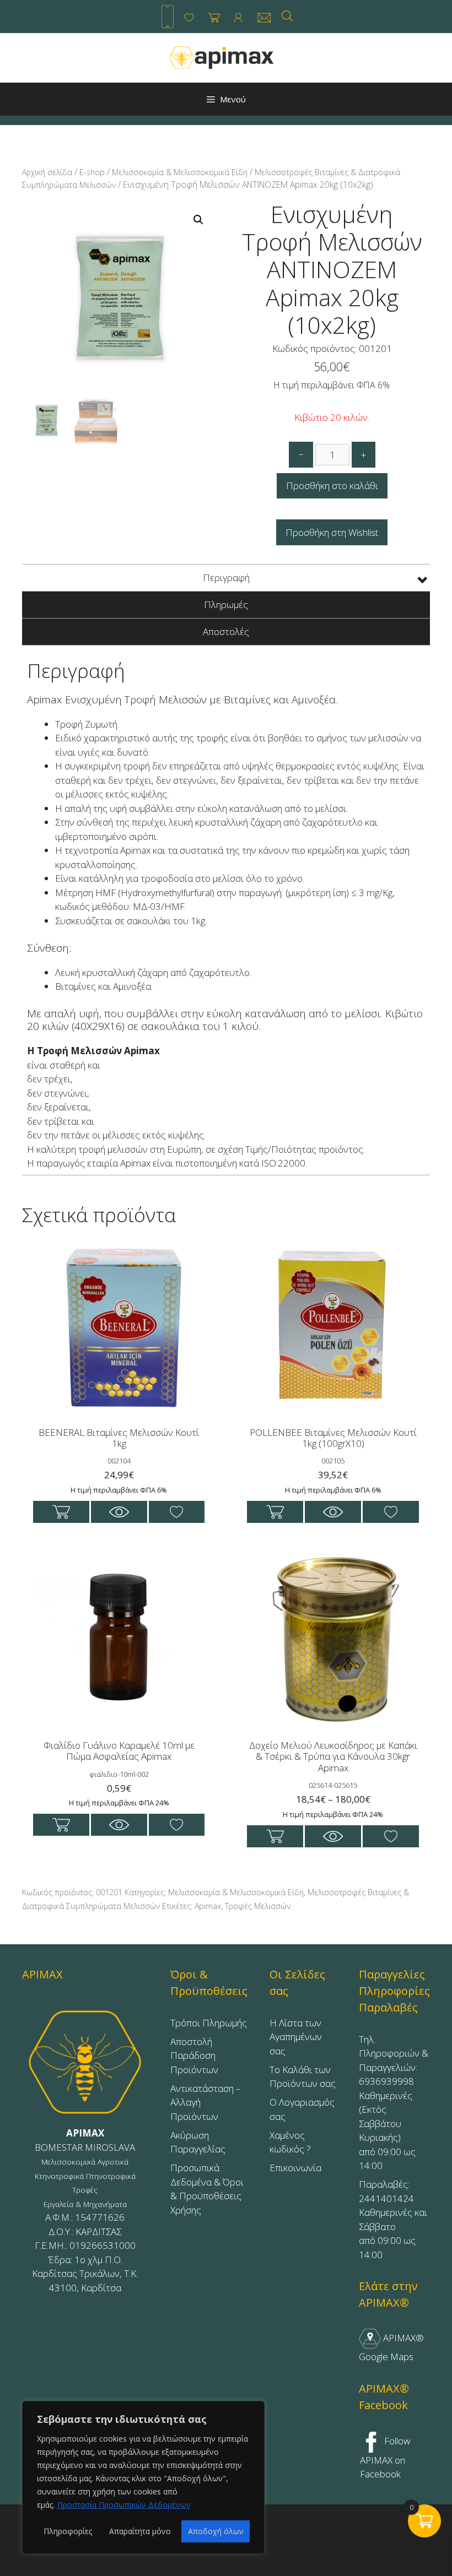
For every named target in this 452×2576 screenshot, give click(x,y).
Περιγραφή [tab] (226, 577)
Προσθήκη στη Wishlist (332, 532)
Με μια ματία (119, 1512)
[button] (198, 220)
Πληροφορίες (68, 2531)
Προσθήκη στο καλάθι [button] (61, 1512)
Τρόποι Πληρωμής (209, 2023)
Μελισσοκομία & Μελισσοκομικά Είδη (180, 172)
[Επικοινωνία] (264, 18)
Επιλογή (275, 1836)
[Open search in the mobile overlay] (287, 16)
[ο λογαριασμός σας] (238, 18)
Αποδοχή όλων (216, 2531)
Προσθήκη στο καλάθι (332, 486)
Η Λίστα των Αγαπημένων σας (296, 2037)
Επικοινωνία (295, 2168)
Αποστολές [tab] (226, 631)
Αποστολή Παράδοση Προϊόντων (194, 2056)
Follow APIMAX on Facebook (385, 2457)
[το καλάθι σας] (214, 18)
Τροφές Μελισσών (258, 1906)
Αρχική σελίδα (47, 172)
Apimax (208, 1906)
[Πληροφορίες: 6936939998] (168, 17)
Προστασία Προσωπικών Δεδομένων (124, 2505)
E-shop (92, 172)
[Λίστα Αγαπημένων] (189, 18)
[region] (143, 2477)
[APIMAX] (222, 57)
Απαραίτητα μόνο (140, 2531)
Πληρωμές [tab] (226, 604)
